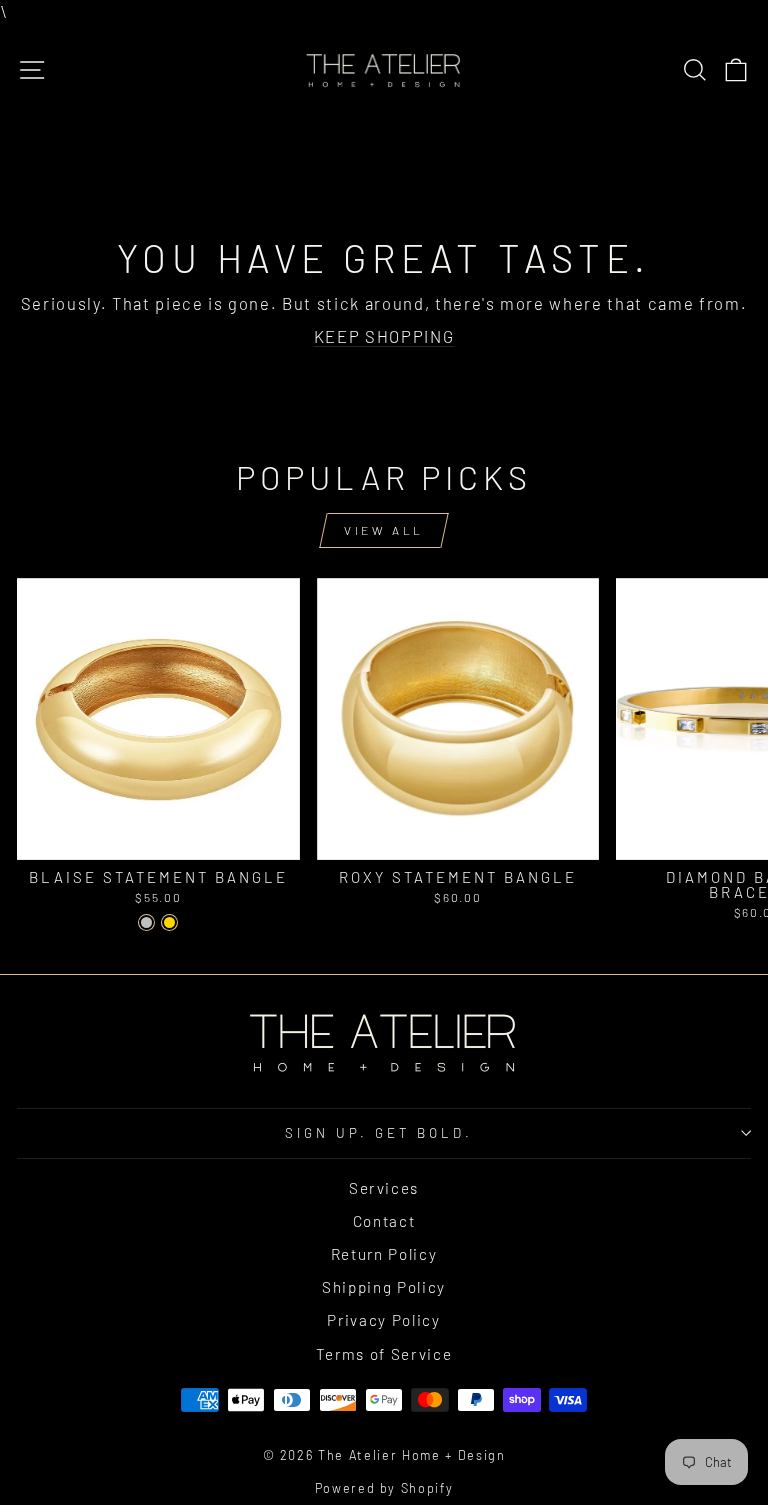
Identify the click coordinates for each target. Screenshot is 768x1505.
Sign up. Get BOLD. (379, 1133)
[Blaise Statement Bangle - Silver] (146, 922)
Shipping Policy (384, 1287)
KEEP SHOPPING (384, 336)
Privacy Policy (383, 1320)
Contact (384, 1221)
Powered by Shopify (384, 1488)
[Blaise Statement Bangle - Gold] (169, 922)
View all (384, 530)
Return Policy (384, 1254)
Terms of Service (384, 1354)
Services (384, 1188)
